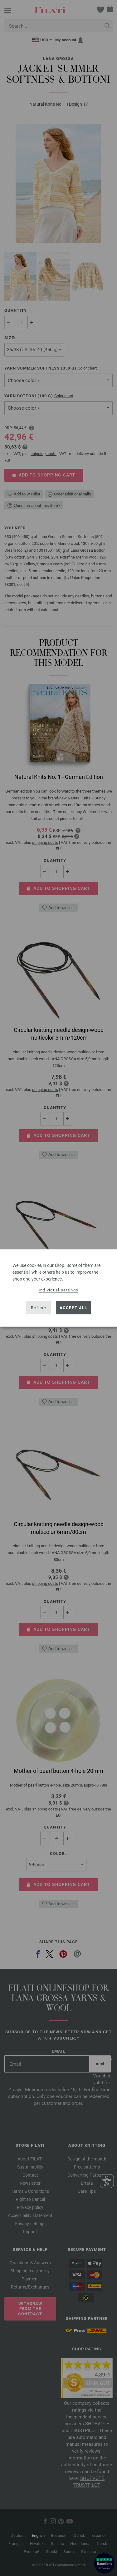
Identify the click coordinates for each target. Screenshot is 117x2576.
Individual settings (59, 1290)
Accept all (73, 1307)
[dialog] (58, 1288)
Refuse (39, 1307)
